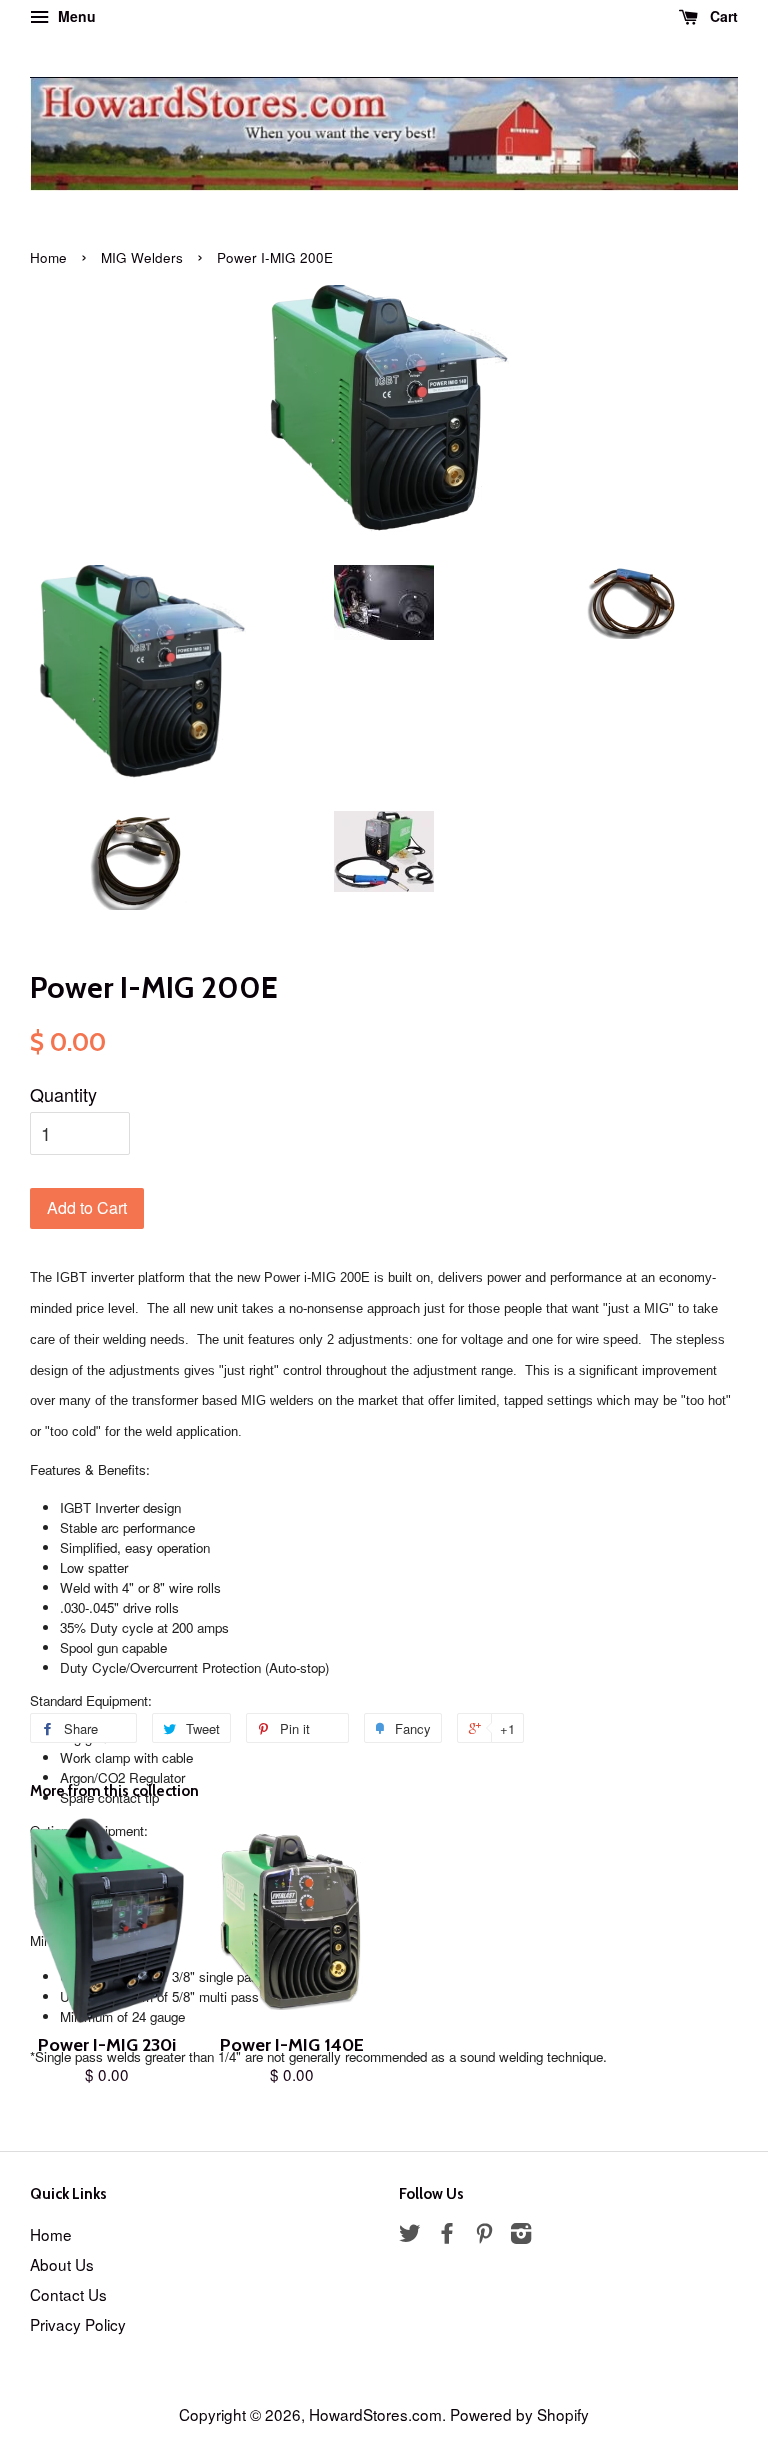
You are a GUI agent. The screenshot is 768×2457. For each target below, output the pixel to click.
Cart (722, 16)
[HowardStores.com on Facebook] (447, 2235)
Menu (75, 16)
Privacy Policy (78, 2324)
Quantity (63, 1094)
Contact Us (68, 2294)
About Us (62, 2264)
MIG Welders (142, 257)
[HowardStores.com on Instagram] (521, 2235)
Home (48, 257)
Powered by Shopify (519, 2414)
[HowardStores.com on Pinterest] (484, 2235)
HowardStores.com (375, 2414)
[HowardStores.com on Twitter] (410, 2235)
